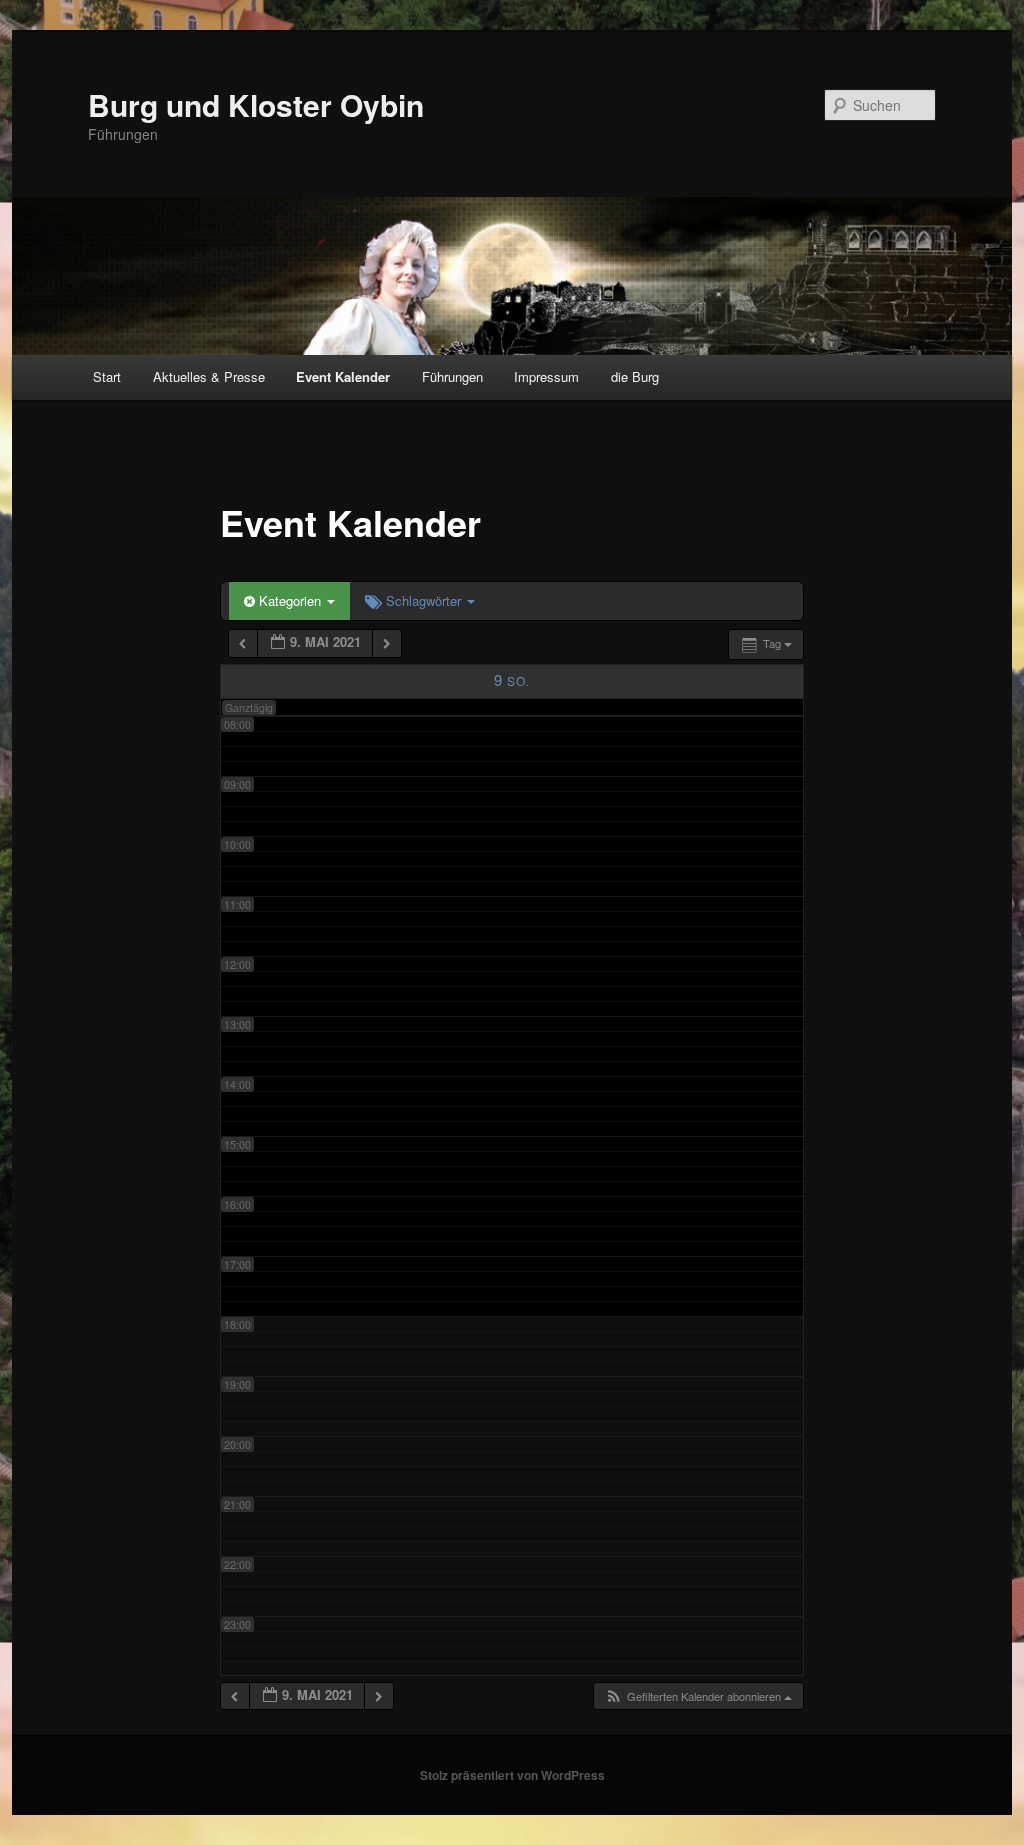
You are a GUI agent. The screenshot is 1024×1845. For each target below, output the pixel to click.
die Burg (635, 376)
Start (107, 376)
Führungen (452, 376)
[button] (698, 1696)
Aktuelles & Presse (209, 376)
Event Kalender (343, 376)
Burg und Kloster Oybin (256, 104)
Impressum (546, 376)
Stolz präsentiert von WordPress (512, 1775)
